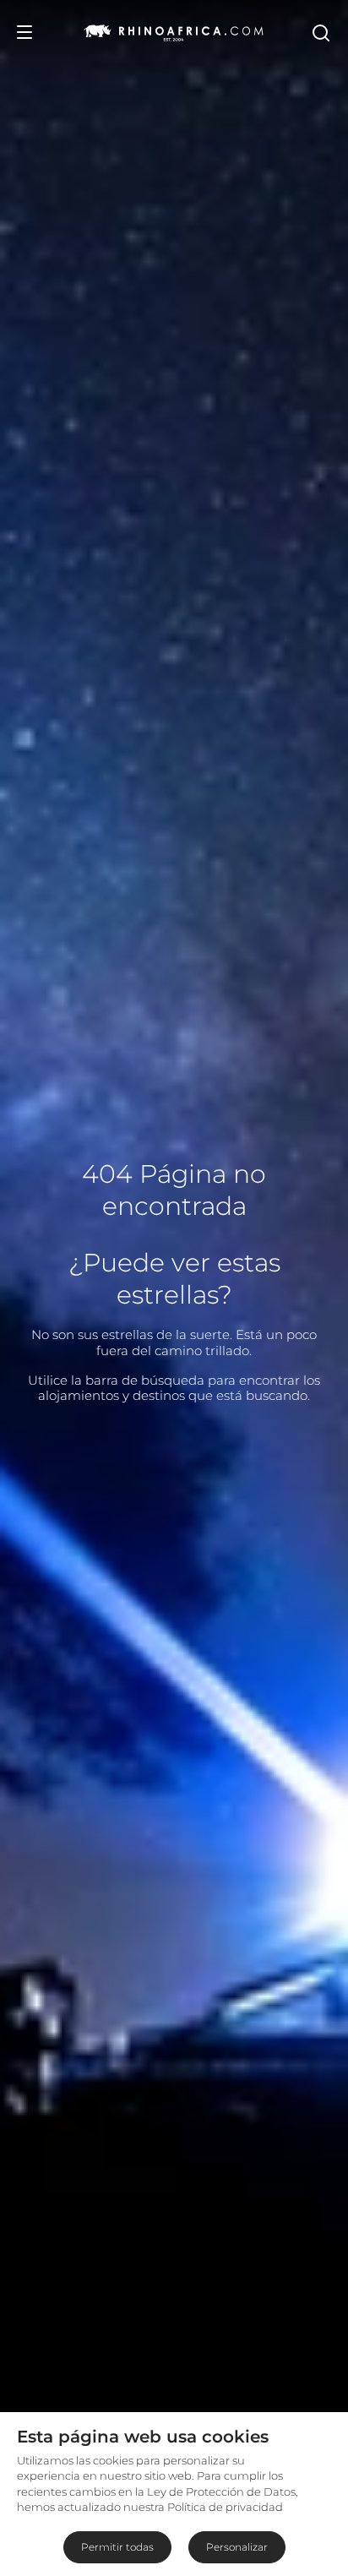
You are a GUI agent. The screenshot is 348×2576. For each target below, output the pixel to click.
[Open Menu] (24, 32)
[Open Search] (320, 32)
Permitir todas (117, 2547)
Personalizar (237, 2547)
